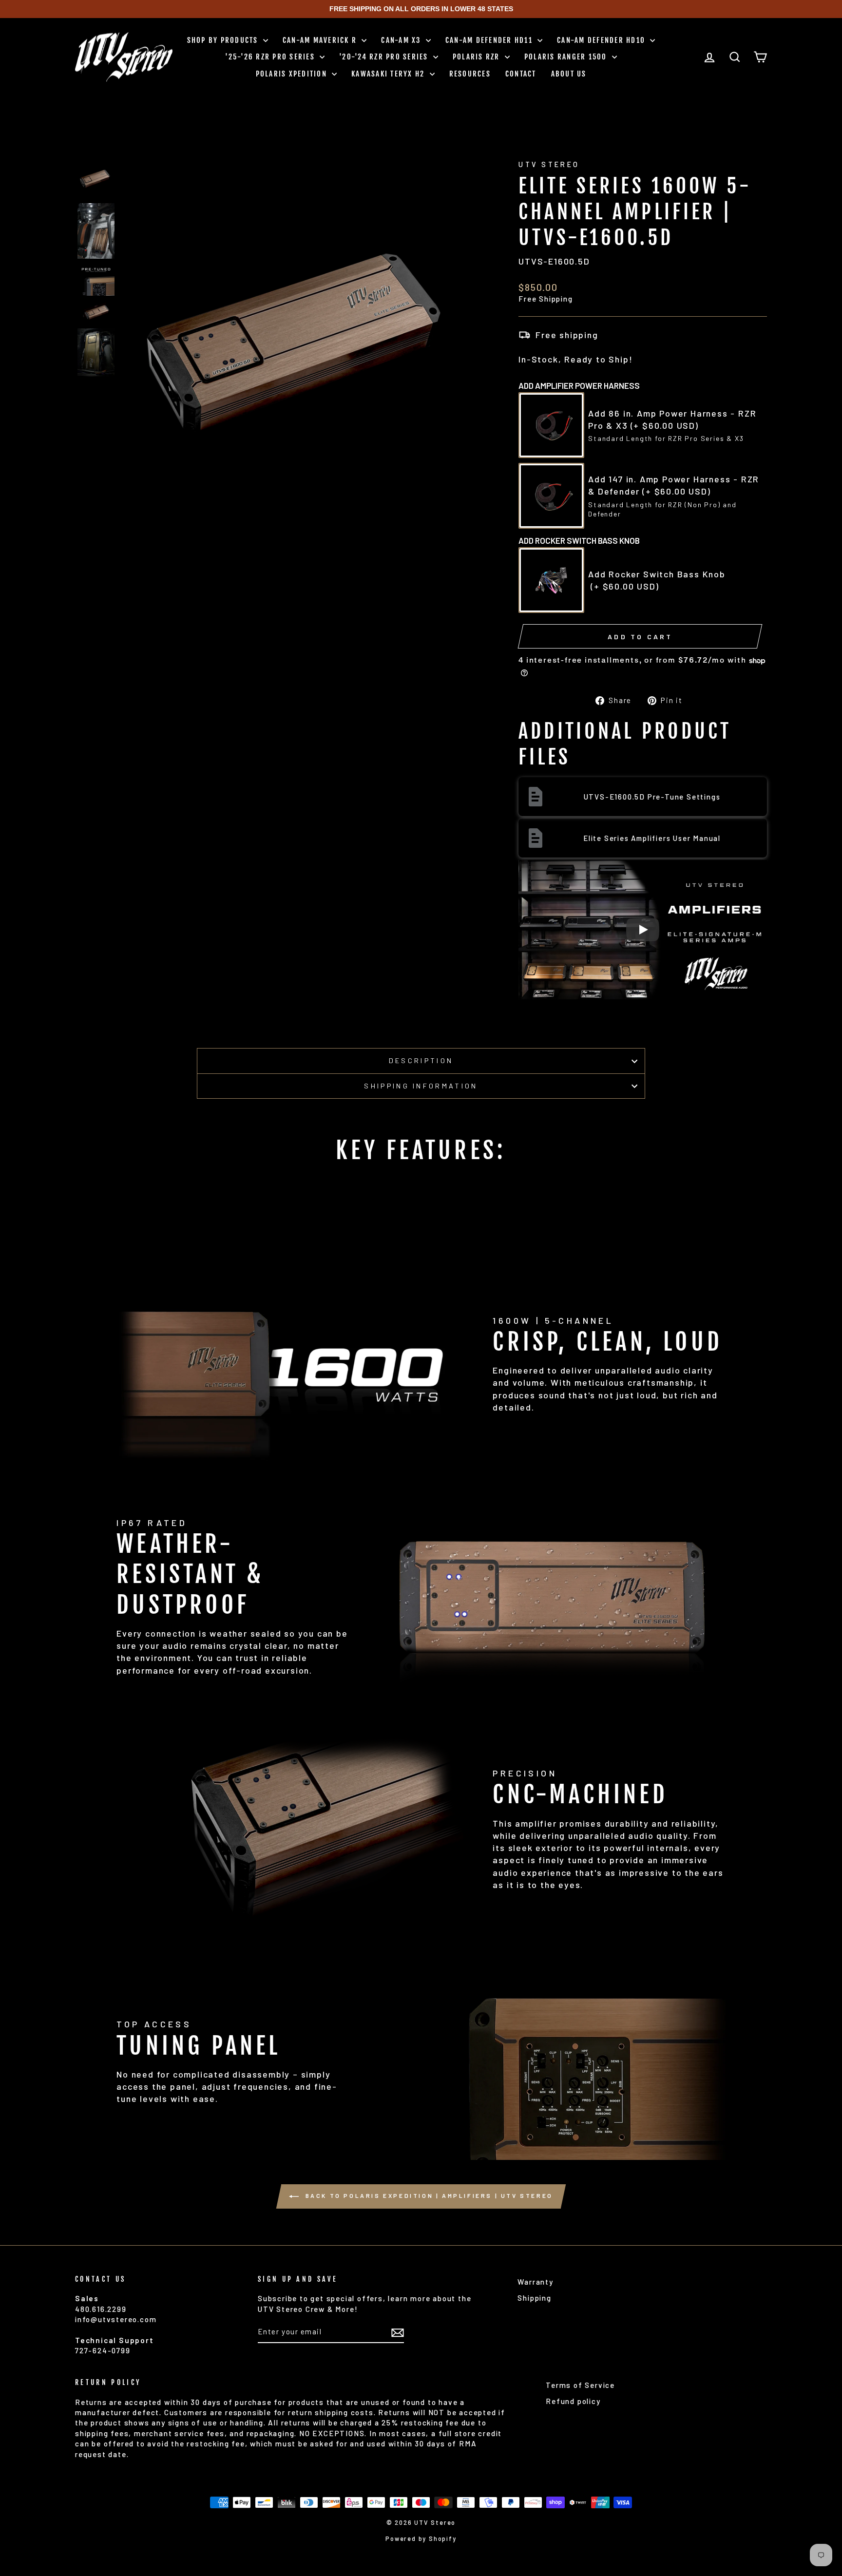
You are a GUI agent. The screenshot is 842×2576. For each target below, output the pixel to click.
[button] (96, 179)
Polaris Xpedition (293, 74)
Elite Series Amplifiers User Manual (652, 838)
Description (421, 1060)
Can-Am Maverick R (321, 40)
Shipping (534, 2298)
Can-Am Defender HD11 (490, 40)
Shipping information (421, 1086)
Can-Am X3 (402, 40)
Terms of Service (580, 2385)
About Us (569, 74)
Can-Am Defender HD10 (602, 40)
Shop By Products (224, 40)
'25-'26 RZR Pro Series (271, 57)
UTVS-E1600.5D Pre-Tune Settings (652, 797)
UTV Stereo (549, 164)
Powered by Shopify (421, 2538)
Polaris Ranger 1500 (567, 57)
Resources (470, 74)
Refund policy (573, 2401)
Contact (521, 74)
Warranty (535, 2282)
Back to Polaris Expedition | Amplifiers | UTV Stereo (428, 2195)
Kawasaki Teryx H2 (389, 74)
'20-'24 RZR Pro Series (385, 57)
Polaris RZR (478, 57)
